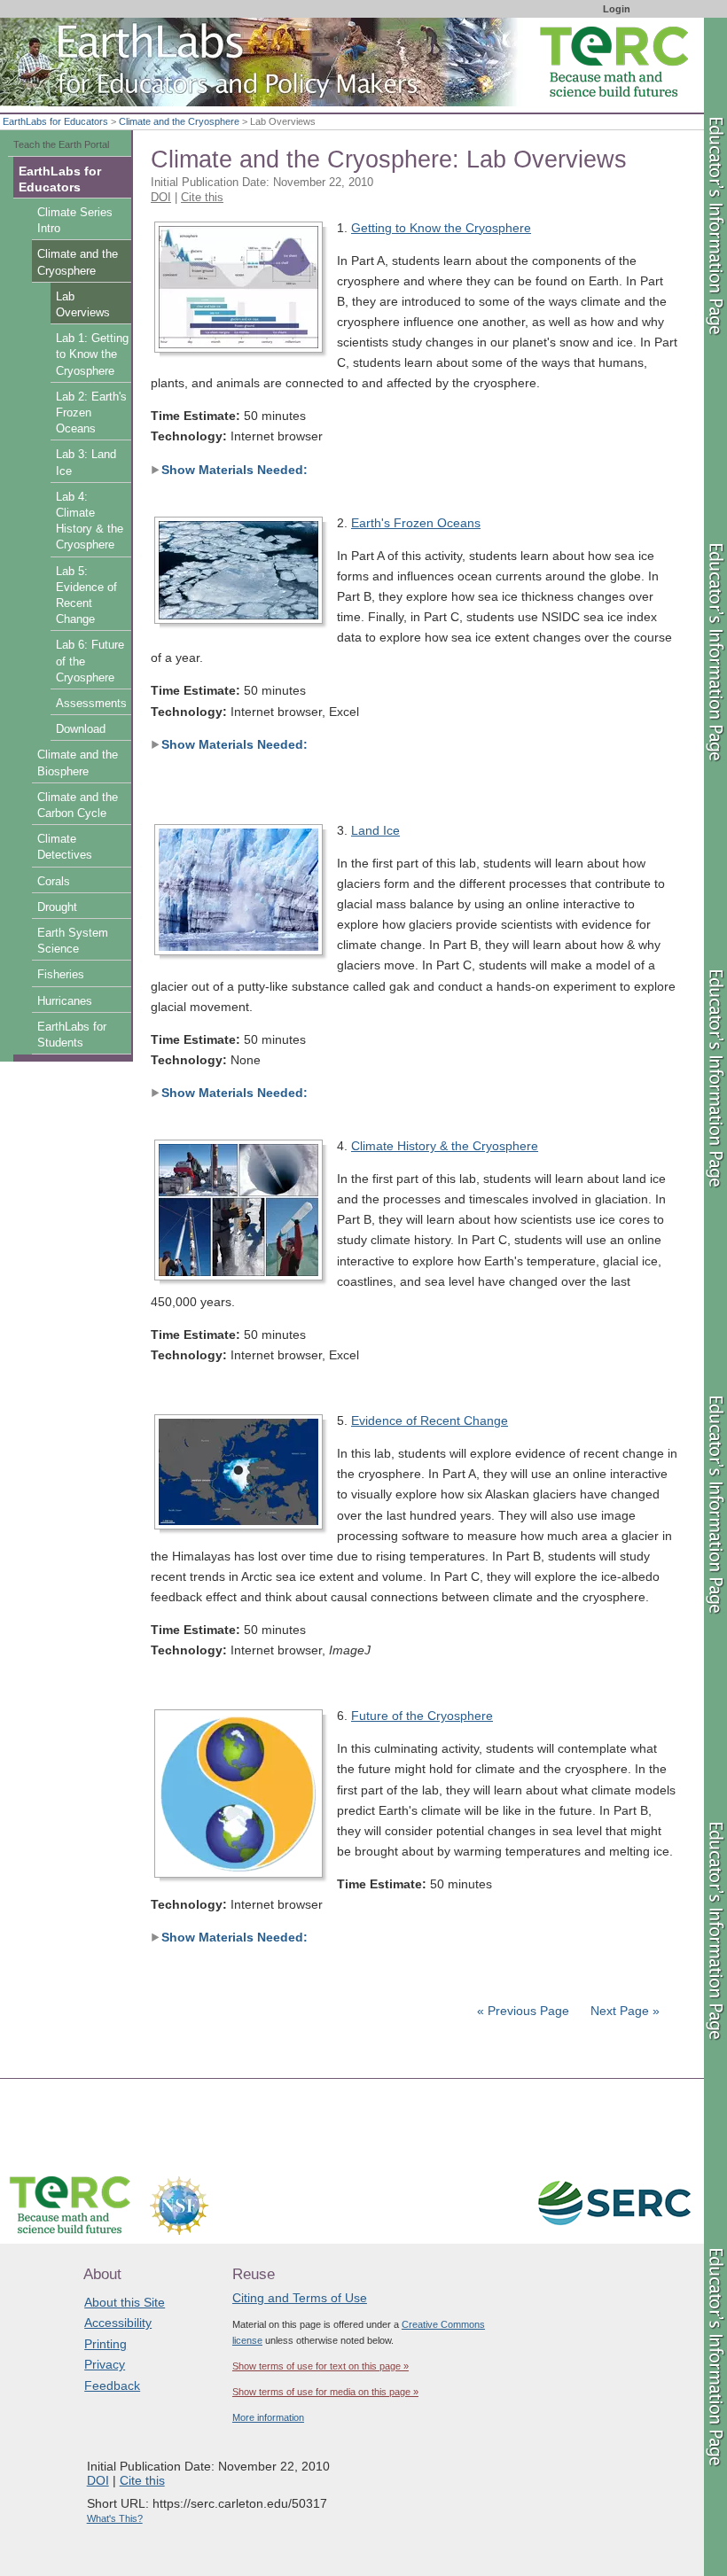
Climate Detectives (65, 847)
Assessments (91, 704)
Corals (54, 882)
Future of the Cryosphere (422, 1716)
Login (617, 9)
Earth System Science (73, 941)
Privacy (105, 2364)
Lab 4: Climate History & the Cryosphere (90, 521)
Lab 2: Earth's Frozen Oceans (91, 413)
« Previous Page (523, 2011)
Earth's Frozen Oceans (416, 523)
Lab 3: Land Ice (86, 463)
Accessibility (118, 2323)
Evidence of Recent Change (430, 1420)
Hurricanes (65, 1001)
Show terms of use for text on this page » (321, 2366)
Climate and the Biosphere (78, 763)
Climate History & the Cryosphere (445, 1146)
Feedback (112, 2385)
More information (268, 2417)
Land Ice (375, 830)
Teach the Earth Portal (61, 144)
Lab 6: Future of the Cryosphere (90, 661)
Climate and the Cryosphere (179, 121)
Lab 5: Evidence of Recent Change (86, 596)
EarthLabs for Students (72, 1035)
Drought (57, 907)
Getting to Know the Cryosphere (441, 228)
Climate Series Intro (75, 221)
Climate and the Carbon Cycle (78, 805)
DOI (161, 197)
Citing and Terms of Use (300, 2298)
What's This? (115, 2518)
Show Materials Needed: (235, 470)
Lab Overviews (83, 305)
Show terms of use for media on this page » (325, 2392)
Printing (106, 2344)
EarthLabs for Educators (55, 121)
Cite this (202, 197)
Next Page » (623, 2011)
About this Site (125, 2302)
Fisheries (61, 975)
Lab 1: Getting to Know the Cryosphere (92, 354)
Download (81, 729)
